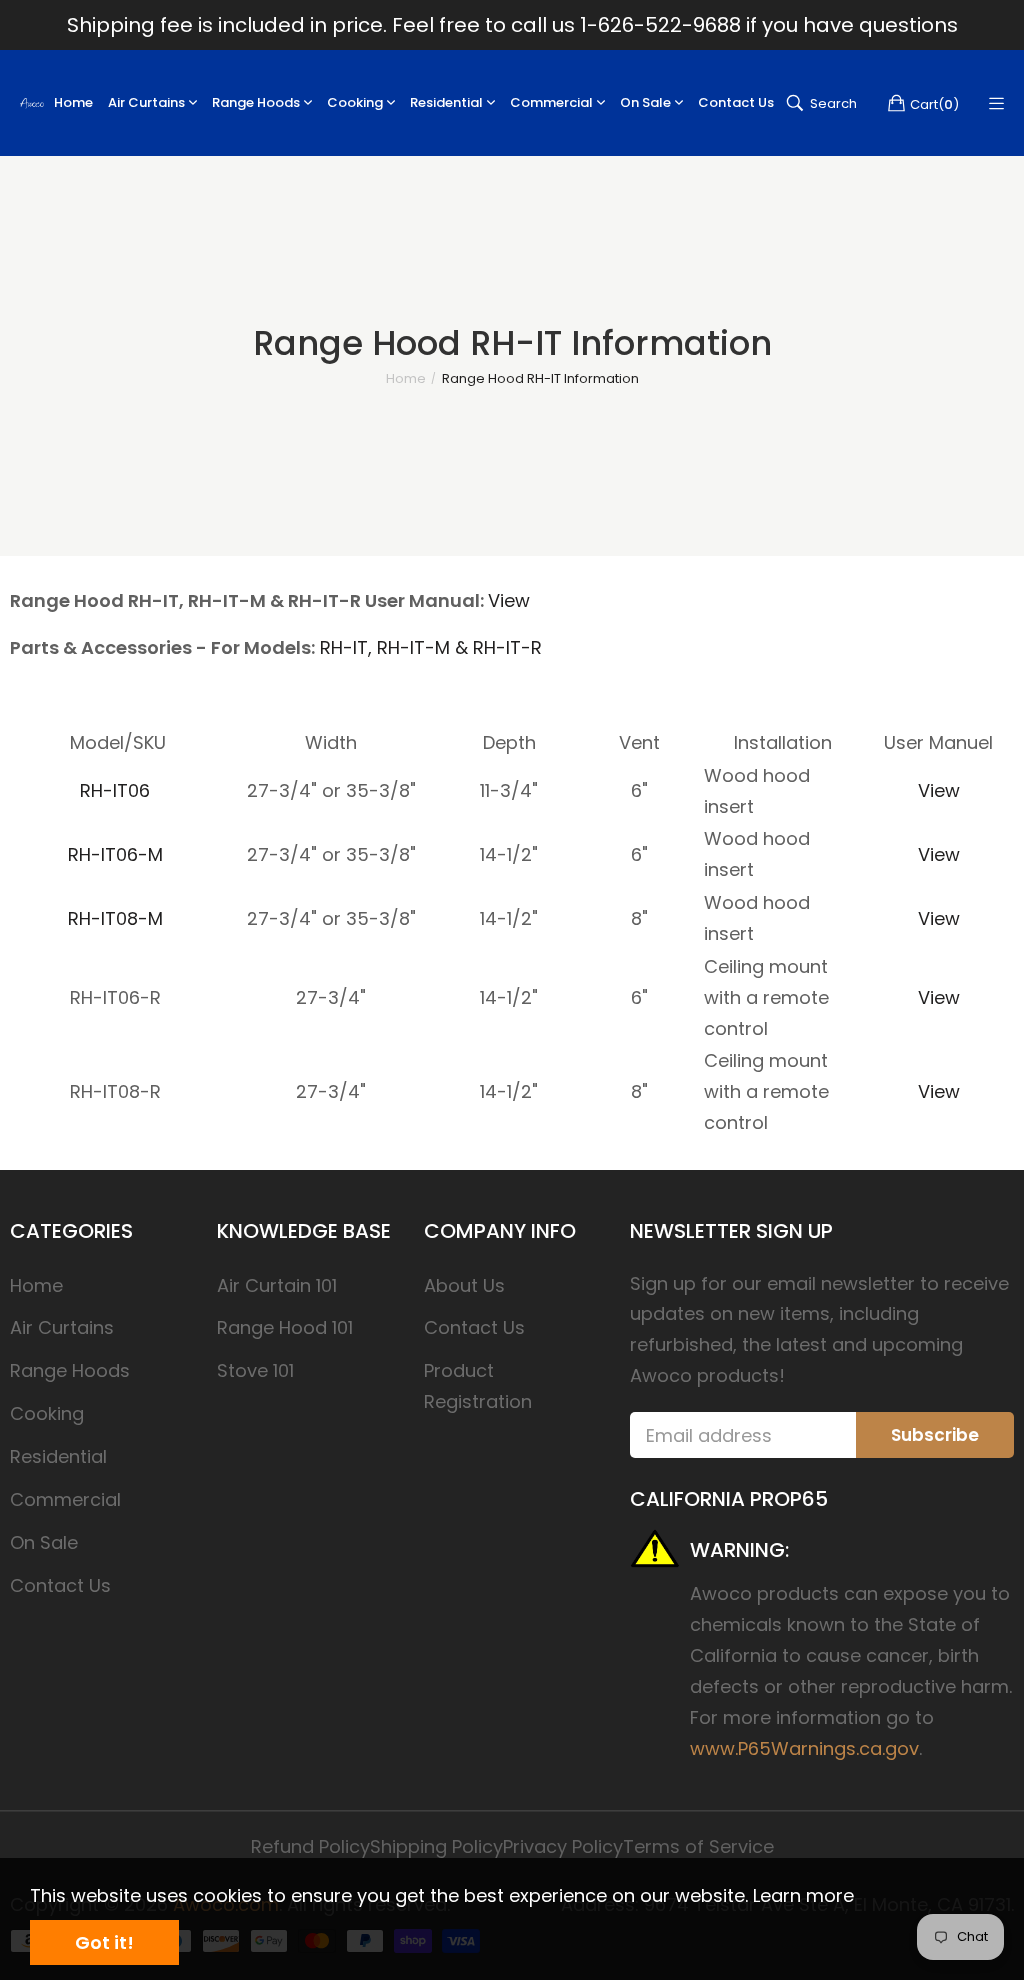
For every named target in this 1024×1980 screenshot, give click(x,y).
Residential (58, 1456)
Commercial (65, 1499)
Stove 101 (255, 1370)
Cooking (47, 1413)
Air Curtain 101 (277, 1285)
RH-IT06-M (115, 854)
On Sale (44, 1542)
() (934, 104)
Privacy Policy (563, 1846)
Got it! (104, 1942)
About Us (464, 1285)
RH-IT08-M (115, 918)
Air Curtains (62, 1327)
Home (36, 1285)
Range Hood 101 (285, 1327)
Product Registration (478, 1386)
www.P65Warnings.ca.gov (804, 1748)
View (509, 600)
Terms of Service (698, 1846)
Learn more (803, 1895)
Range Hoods (70, 1370)
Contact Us (60, 1585)
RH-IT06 (115, 790)
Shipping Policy (436, 1846)
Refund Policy (310, 1846)
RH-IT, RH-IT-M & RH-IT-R (431, 647)
